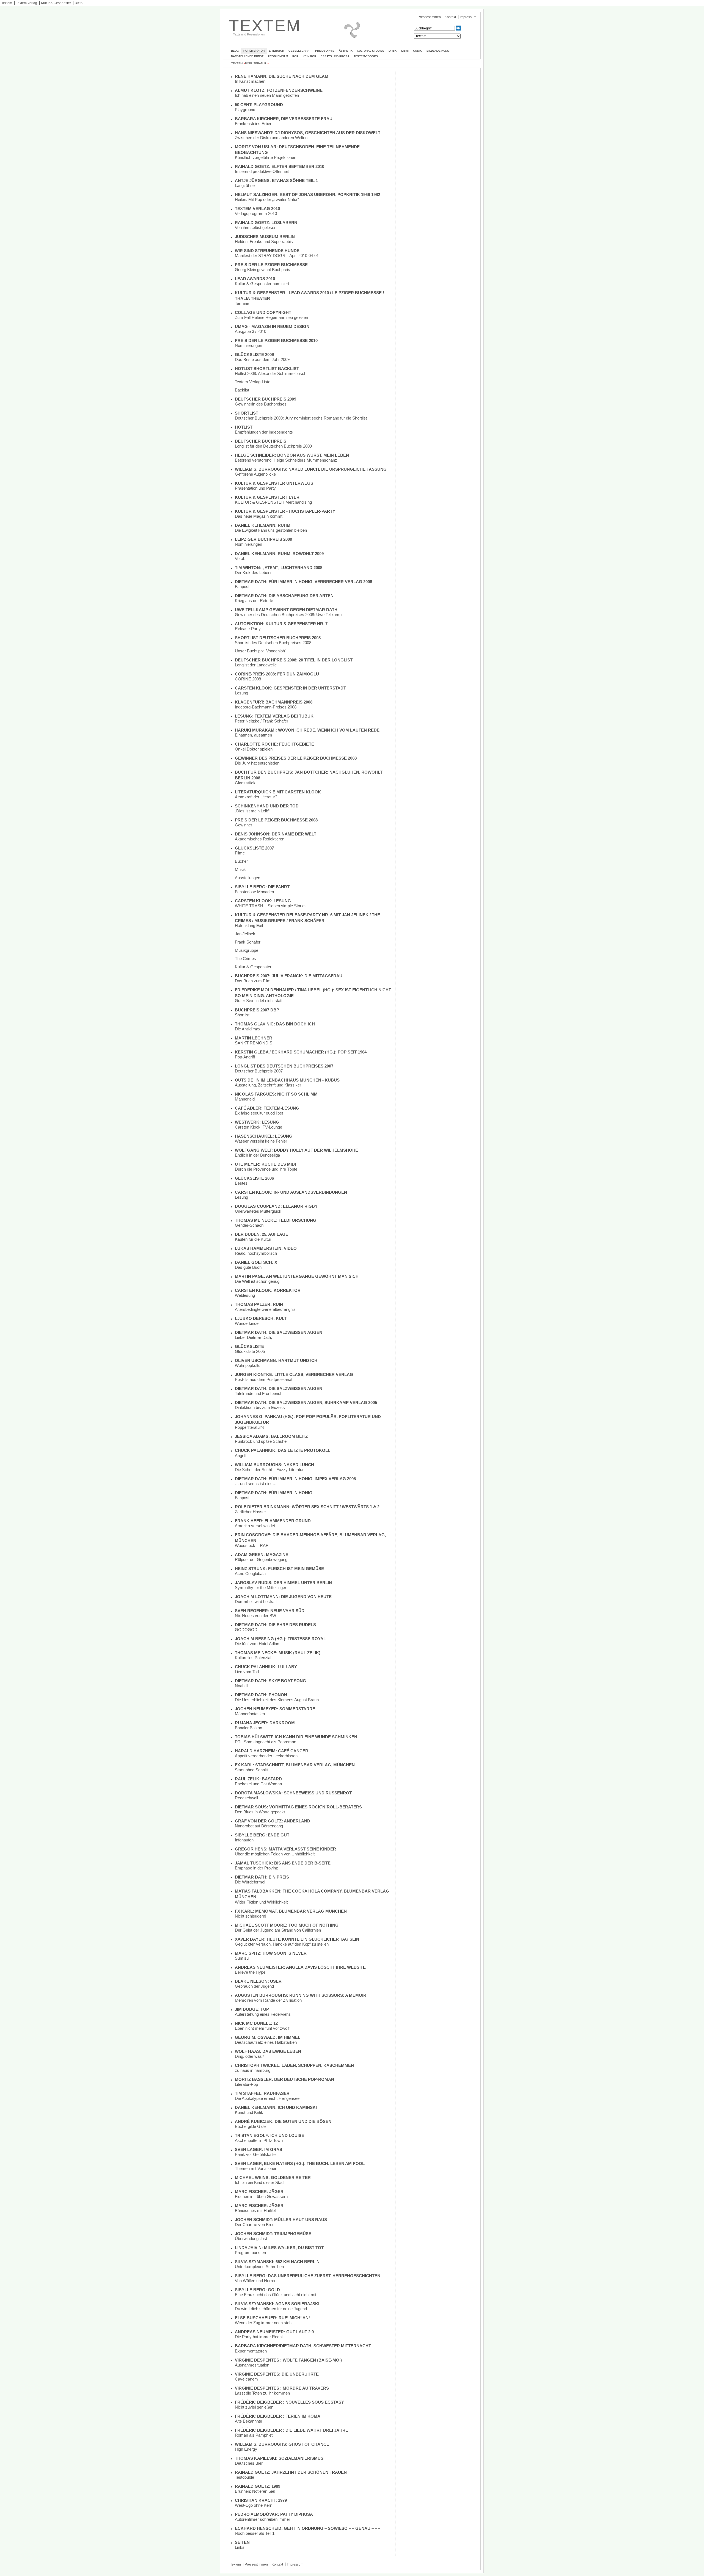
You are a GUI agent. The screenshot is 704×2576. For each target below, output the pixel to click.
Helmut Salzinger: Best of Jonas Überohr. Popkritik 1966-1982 (307, 195)
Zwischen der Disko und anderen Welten (271, 138)
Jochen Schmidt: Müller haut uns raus (281, 2220)
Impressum (468, 17)
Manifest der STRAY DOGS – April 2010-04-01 (277, 256)
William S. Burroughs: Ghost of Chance (282, 2444)
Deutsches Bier (249, 2463)
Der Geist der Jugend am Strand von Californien (278, 1930)
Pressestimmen (429, 17)
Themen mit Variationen (256, 2168)
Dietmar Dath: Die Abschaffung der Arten (284, 596)
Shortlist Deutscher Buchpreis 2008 (278, 638)
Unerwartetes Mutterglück (258, 1211)
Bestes (241, 1183)
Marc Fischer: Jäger (259, 2192)
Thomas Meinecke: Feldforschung (276, 1220)
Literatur (277, 51)
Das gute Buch (248, 1267)
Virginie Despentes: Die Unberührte (277, 2374)
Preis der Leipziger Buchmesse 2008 (276, 820)
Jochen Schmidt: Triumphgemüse (273, 2234)
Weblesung (245, 1295)
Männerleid (245, 1099)
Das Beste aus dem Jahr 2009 (262, 359)
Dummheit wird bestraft (256, 1602)
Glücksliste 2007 (254, 848)
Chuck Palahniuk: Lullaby (266, 1667)
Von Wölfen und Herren (256, 2281)
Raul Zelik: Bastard (258, 1779)
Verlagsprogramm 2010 (256, 213)
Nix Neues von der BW (255, 1616)
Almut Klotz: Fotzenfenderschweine (279, 90)
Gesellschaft (300, 51)
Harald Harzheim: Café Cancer (272, 1751)
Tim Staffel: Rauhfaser (262, 2093)
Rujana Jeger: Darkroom (265, 1723)
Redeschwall (246, 1798)
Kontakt (450, 17)
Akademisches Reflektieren (260, 839)
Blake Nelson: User (258, 1981)
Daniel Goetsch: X (256, 1262)
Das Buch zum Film (253, 981)
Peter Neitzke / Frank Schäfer (262, 721)
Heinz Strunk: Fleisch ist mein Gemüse (279, 1569)
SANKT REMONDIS (254, 1043)
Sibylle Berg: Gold (257, 2290)
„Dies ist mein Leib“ (252, 811)
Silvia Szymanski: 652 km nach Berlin (277, 2262)
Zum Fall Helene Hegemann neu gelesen (271, 317)
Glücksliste (249, 1346)
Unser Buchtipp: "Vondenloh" (261, 651)
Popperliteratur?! (250, 1427)
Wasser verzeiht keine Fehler (261, 1141)
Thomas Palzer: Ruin (259, 1304)
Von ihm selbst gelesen (256, 227)
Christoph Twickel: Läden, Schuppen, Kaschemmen (294, 2065)
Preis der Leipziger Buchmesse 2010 (276, 340)
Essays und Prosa (335, 56)
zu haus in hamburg (253, 2070)
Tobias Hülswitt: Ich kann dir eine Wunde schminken (296, 1737)
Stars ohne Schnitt (251, 1770)
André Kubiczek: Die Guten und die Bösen (283, 2121)
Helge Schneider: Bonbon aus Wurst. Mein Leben (292, 455)
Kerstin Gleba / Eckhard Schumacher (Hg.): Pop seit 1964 (301, 1052)
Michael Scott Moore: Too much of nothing (287, 1925)
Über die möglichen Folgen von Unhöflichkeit (275, 1854)
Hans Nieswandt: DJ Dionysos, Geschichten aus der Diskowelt (308, 133)
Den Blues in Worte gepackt (260, 1812)
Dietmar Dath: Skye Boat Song (270, 1681)
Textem (7, 3)
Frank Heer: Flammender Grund (273, 1521)
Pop (295, 56)
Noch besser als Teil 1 (255, 2533)
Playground (245, 110)
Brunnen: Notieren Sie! (255, 2491)
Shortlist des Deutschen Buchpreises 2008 (273, 643)
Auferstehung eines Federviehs (263, 2014)
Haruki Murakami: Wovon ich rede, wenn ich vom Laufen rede (307, 730)
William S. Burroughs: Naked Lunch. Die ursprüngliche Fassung (311, 469)
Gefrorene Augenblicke (255, 474)
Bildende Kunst (439, 51)
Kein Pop (310, 56)
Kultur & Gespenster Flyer (267, 497)
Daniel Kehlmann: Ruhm (263, 525)
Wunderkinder (247, 1323)
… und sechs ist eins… (256, 1484)
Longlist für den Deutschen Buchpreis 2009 (273, 446)
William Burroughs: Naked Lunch (274, 1465)
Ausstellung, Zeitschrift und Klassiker (268, 1085)
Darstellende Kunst (247, 56)
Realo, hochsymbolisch (256, 1253)
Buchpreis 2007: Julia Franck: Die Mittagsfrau (289, 976)
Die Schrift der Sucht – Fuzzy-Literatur (269, 1470)
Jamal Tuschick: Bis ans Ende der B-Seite (283, 1863)
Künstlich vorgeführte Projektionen (266, 157)
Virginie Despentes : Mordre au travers (282, 2388)
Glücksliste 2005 (250, 1351)
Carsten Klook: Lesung (263, 901)
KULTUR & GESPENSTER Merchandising (273, 502)
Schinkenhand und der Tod (267, 806)
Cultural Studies (371, 51)
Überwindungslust (251, 2239)
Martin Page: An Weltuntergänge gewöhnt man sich (297, 1276)
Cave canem (246, 2379)
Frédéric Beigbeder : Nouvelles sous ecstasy (289, 2402)
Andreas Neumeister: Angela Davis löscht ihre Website (300, 1967)
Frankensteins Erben (254, 124)
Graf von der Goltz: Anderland (273, 1821)
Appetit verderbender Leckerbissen (266, 1756)
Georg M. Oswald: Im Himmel (268, 2037)
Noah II (241, 1686)
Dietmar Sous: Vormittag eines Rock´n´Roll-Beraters (298, 1807)
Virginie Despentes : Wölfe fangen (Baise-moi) (288, 2360)
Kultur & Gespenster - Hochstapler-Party (285, 511)
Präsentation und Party (255, 488)
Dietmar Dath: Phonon (261, 1695)
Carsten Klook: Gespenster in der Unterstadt (290, 688)
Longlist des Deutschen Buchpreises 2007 (284, 1066)
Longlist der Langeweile (256, 665)
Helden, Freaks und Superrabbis (264, 242)
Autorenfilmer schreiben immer (262, 2519)
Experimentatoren (251, 2351)
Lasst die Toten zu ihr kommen (262, 2393)
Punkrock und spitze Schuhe (261, 1441)
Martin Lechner (254, 1038)
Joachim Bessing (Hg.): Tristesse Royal (280, 1639)
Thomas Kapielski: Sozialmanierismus (279, 2458)
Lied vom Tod (247, 1672)
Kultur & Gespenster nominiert (262, 284)
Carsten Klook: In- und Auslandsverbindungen (291, 1192)
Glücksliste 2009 (254, 355)
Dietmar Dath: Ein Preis (262, 1877)
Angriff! (241, 1456)
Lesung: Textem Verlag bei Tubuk (274, 716)
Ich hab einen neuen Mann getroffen (267, 95)
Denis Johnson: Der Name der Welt (276, 834)
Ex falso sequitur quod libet (259, 1113)
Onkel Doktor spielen (254, 749)
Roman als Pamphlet (254, 2435)
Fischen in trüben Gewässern (261, 2196)
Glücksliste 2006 (254, 1178)
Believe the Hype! (251, 1972)
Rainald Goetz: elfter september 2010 (280, 166)
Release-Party (248, 629)
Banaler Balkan (248, 1728)
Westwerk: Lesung (257, 1122)
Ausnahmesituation (252, 2365)
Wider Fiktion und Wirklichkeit (261, 1902)
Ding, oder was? (249, 2056)
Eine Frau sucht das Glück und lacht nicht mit (276, 2295)
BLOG (235, 51)
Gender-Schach (249, 1225)
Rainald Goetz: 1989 (258, 2486)
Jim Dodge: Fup (252, 2009)
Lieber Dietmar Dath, (253, 1337)
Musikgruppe (247, 950)
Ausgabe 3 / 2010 (251, 331)
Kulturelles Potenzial (253, 1658)
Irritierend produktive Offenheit (262, 171)
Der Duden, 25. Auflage (262, 1234)
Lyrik (393, 51)
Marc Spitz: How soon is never (271, 1953)
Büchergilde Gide (250, 2126)
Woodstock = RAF (251, 1545)
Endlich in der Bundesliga (257, 1155)
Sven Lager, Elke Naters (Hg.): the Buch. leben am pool (300, 2163)
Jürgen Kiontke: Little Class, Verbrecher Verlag (294, 1374)
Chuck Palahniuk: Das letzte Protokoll (283, 1450)
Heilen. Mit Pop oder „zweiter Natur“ (267, 199)
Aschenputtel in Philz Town (259, 2140)
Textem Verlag (27, 3)
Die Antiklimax (248, 1029)
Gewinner (244, 825)
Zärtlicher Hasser (250, 1512)
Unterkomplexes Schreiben (259, 2267)
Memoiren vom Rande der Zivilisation (268, 2000)
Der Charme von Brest (255, 2225)
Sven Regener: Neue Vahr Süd (270, 1611)
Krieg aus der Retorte (254, 601)
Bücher (241, 861)
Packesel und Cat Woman (258, 1784)
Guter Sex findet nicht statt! (259, 1001)
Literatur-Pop (246, 2084)
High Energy (246, 2449)
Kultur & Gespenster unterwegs (274, 483)
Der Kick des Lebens (254, 573)
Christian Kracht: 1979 (261, 2500)
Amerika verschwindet (255, 1526)
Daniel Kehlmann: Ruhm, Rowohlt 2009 (279, 554)
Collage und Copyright (263, 312)
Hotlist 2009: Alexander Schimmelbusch (271, 373)
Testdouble (244, 2477)
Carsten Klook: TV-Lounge (258, 1127)
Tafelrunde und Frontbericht (259, 1393)
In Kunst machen (250, 81)
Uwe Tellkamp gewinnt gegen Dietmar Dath (286, 610)
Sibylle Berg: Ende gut (262, 1835)
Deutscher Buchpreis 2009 (266, 399)
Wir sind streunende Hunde (267, 251)
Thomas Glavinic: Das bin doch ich (275, 1024)
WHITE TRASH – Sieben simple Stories (271, 906)
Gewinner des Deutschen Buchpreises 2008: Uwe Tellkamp (288, 615)
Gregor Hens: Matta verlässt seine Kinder (285, 1849)
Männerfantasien (250, 1714)
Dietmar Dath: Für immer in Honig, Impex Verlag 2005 (295, 1479)
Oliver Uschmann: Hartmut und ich (276, 1360)
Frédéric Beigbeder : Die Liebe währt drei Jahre (291, 2430)
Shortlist (247, 413)
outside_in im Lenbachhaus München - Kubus (287, 1080)
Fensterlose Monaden (254, 892)
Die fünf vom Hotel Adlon (257, 1644)
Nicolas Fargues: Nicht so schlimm (276, 1094)
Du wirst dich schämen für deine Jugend (271, 2309)
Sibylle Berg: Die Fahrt (262, 887)
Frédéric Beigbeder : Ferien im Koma (278, 2416)
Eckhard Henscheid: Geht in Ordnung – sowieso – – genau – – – (308, 2528)
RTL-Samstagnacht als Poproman (266, 1742)
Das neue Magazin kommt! (259, 516)
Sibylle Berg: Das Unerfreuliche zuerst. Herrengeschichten (308, 2276)
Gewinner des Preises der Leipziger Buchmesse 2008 (296, 758)
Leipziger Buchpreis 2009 (263, 539)
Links (240, 2547)
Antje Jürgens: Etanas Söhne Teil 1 (276, 180)
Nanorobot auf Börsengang (259, 1826)
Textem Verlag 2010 (257, 209)
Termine (242, 303)
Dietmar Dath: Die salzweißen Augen (279, 1332)
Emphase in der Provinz (256, 1868)
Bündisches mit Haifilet (255, 2210)
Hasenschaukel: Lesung (264, 1136)
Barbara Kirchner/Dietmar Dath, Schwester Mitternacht (303, 2346)
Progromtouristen (250, 2253)
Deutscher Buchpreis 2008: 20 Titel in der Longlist (294, 660)
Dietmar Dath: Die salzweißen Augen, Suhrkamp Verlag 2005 (306, 1403)
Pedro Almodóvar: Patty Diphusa (274, 2514)
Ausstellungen (248, 878)
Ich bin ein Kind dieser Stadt (260, 2182)
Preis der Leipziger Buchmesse (271, 265)
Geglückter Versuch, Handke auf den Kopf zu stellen (282, 1944)
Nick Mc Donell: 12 (256, 2023)
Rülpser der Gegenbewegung (261, 1559)
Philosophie (325, 51)
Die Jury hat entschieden (257, 763)
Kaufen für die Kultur (253, 1239)
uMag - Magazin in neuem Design (272, 326)
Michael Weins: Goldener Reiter (273, 2178)
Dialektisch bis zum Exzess (260, 1407)
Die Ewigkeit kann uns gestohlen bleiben (271, 530)
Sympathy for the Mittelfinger (261, 1588)
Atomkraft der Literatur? (256, 797)
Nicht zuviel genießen (254, 2407)
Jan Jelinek (245, 934)
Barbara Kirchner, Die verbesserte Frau (284, 119)
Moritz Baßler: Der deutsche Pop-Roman (284, 2079)
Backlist (242, 390)
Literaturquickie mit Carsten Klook (278, 792)
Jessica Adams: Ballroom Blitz (271, 1436)
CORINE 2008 (248, 679)
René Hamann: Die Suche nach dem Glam (282, 76)
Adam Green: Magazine (262, 1555)
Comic (418, 51)
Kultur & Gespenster (56, 3)
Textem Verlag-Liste (253, 382)
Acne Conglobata (250, 1574)
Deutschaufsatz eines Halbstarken (266, 2042)
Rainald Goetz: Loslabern (266, 223)
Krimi (405, 51)
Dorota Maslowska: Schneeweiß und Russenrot (293, 1793)
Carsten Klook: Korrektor (268, 1290)
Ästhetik (346, 51)
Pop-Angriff (245, 1057)
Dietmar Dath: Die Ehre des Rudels (275, 1625)
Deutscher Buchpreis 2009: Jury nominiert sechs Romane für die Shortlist (301, 418)
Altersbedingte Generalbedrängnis (265, 1309)
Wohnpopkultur (248, 1365)
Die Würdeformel (250, 1882)
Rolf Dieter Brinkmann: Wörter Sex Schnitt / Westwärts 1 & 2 (307, 1507)
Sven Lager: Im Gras (258, 2149)
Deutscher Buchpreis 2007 (259, 1071)
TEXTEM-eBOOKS (366, 56)
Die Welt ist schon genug (257, 1281)
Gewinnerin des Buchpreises (261, 404)
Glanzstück (245, 783)
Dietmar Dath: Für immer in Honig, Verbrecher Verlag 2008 (303, 582)
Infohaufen (244, 1840)
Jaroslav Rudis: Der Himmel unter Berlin (283, 1583)
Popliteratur (254, 51)
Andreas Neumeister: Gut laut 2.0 (274, 2332)
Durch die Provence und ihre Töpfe (266, 1169)
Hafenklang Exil (249, 926)
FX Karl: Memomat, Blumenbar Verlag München (291, 1911)
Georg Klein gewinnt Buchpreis (262, 270)
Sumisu (242, 1958)
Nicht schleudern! (251, 1916)
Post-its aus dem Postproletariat (264, 1379)
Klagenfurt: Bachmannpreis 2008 (274, 702)
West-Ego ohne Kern (254, 2505)
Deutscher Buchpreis (261, 441)
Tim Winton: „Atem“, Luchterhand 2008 (279, 568)
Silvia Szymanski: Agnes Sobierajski (277, 2304)
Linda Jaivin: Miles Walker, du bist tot (279, 2248)
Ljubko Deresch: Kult (261, 1318)
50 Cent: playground (259, 105)
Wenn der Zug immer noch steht (264, 2323)
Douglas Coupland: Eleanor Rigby (276, 1206)
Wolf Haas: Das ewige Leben (268, 2051)
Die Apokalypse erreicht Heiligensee (267, 2098)
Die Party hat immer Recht (259, 2337)
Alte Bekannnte (248, 2421)
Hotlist (244, 427)
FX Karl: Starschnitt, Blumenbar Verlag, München (295, 1765)
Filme (240, 853)
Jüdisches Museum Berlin (265, 237)
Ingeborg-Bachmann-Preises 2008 (266, 707)
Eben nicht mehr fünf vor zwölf (262, 2028)
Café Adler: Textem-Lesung (267, 1108)
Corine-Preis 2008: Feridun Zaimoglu (277, 674)
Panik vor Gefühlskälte (255, 2154)
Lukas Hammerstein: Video (266, 1248)
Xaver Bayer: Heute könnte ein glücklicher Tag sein (297, 1939)
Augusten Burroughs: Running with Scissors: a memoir (301, 1995)
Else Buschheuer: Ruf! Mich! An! (272, 2318)
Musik (240, 869)
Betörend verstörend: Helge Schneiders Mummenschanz (286, 460)
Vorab (240, 558)
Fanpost (242, 587)
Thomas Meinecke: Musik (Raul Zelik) (278, 1653)
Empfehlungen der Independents (264, 432)
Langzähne (245, 185)
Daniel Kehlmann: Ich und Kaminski (276, 2107)
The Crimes (245, 959)
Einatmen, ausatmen (253, 735)
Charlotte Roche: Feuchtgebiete (274, 744)
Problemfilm (278, 56)
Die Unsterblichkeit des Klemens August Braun (277, 1700)
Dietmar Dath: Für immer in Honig (274, 1493)
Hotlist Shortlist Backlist (267, 369)
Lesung (241, 693)
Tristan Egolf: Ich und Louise (269, 2135)
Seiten (242, 2542)
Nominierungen (248, 345)
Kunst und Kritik (249, 2112)
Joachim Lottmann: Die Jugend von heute (283, 1597)
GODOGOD (246, 1630)
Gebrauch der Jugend (254, 1986)
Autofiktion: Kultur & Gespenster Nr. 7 (281, 624)
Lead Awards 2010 (255, 279)
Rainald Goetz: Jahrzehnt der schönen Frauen (291, 2472)
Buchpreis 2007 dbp (257, 1010)
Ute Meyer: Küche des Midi (265, 1164)
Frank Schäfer (248, 942)
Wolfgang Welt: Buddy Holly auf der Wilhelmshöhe (296, 1150)
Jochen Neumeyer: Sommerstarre (275, 1709)
